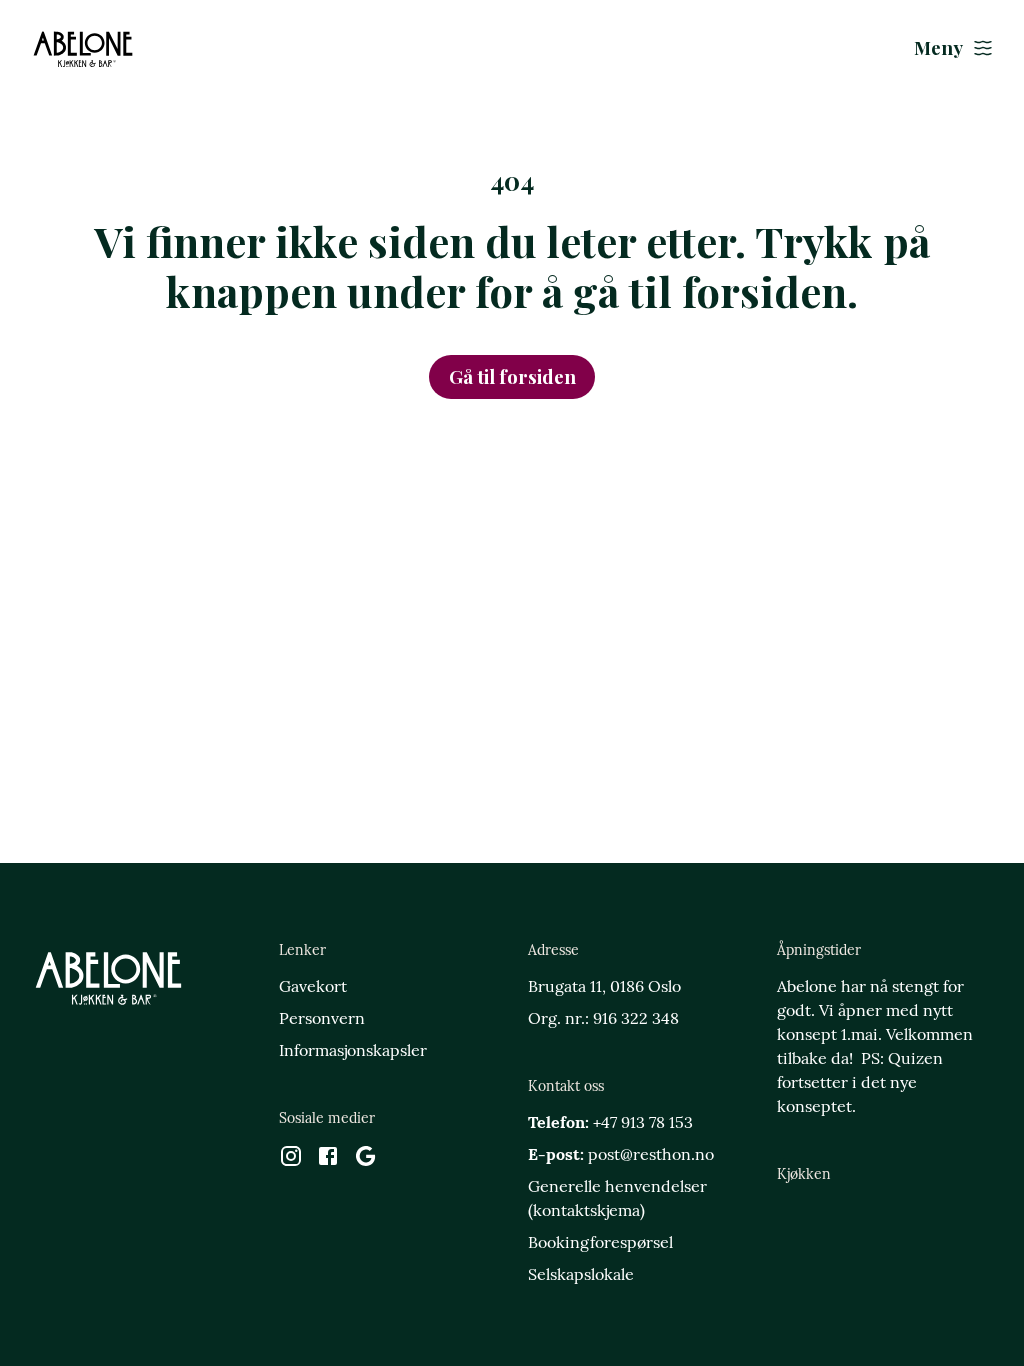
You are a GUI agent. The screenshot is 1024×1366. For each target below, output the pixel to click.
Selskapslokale (581, 1276)
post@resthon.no (651, 1156)
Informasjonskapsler (353, 1052)
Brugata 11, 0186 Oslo (604, 988)
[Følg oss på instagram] (291, 1160)
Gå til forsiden (512, 376)
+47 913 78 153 (643, 1124)
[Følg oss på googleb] (366, 1160)
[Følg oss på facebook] (328, 1160)
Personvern (322, 1020)
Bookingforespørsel (600, 1244)
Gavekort (313, 988)
